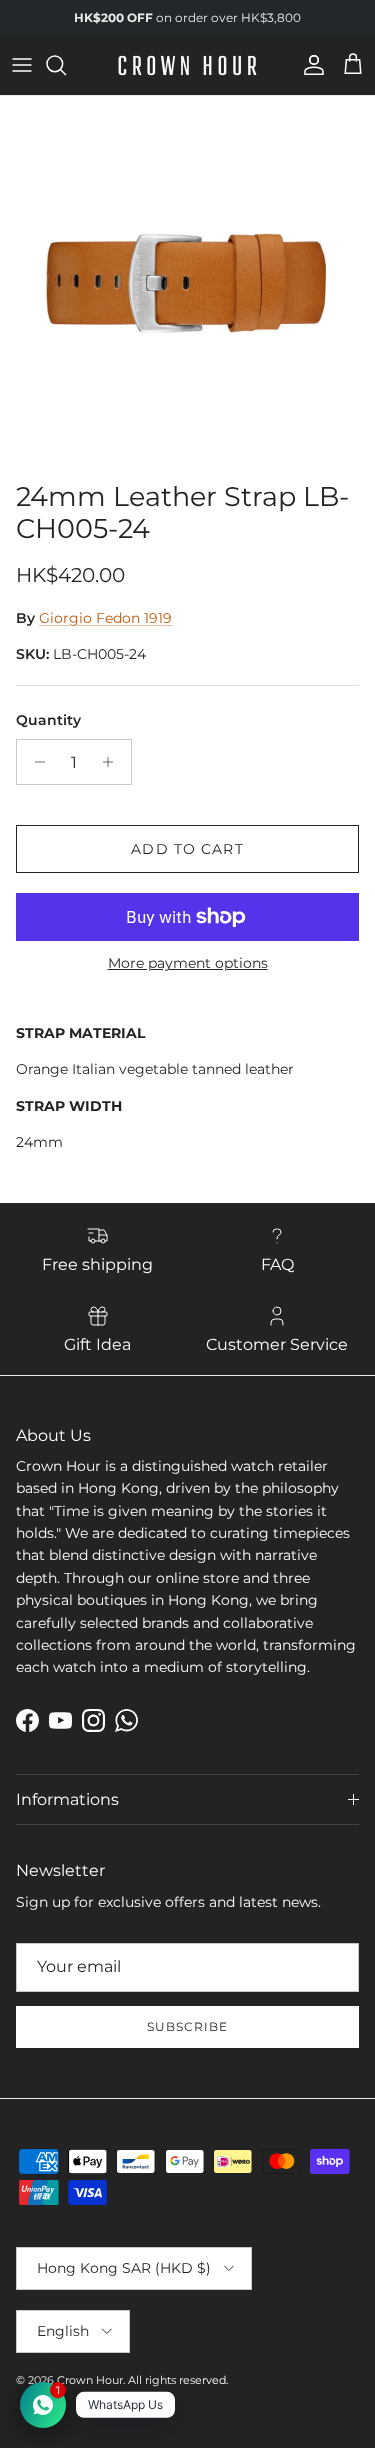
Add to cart (187, 849)
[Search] (66, 65)
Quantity (48, 720)
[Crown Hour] (187, 65)
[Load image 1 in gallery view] (187, 283)
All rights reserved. (178, 2380)
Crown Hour (90, 2380)
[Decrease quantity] (34, 762)
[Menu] (22, 65)
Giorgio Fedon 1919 (105, 618)
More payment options (188, 963)
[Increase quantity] (113, 762)
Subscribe (187, 2026)
